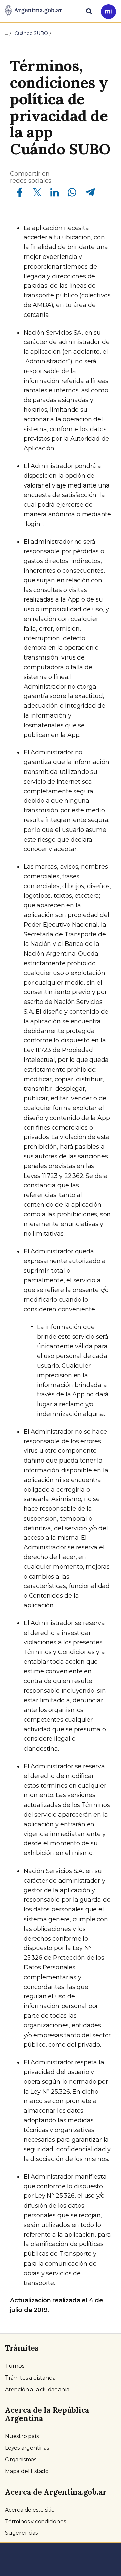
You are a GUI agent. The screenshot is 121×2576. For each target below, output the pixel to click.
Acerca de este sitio (30, 2510)
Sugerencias (21, 2533)
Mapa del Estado (27, 2471)
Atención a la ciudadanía (37, 2389)
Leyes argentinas (27, 2448)
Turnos (15, 2366)
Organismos (21, 2459)
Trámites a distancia (30, 2378)
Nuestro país (22, 2436)
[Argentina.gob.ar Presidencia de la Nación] (34, 11)
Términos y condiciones (35, 2522)
